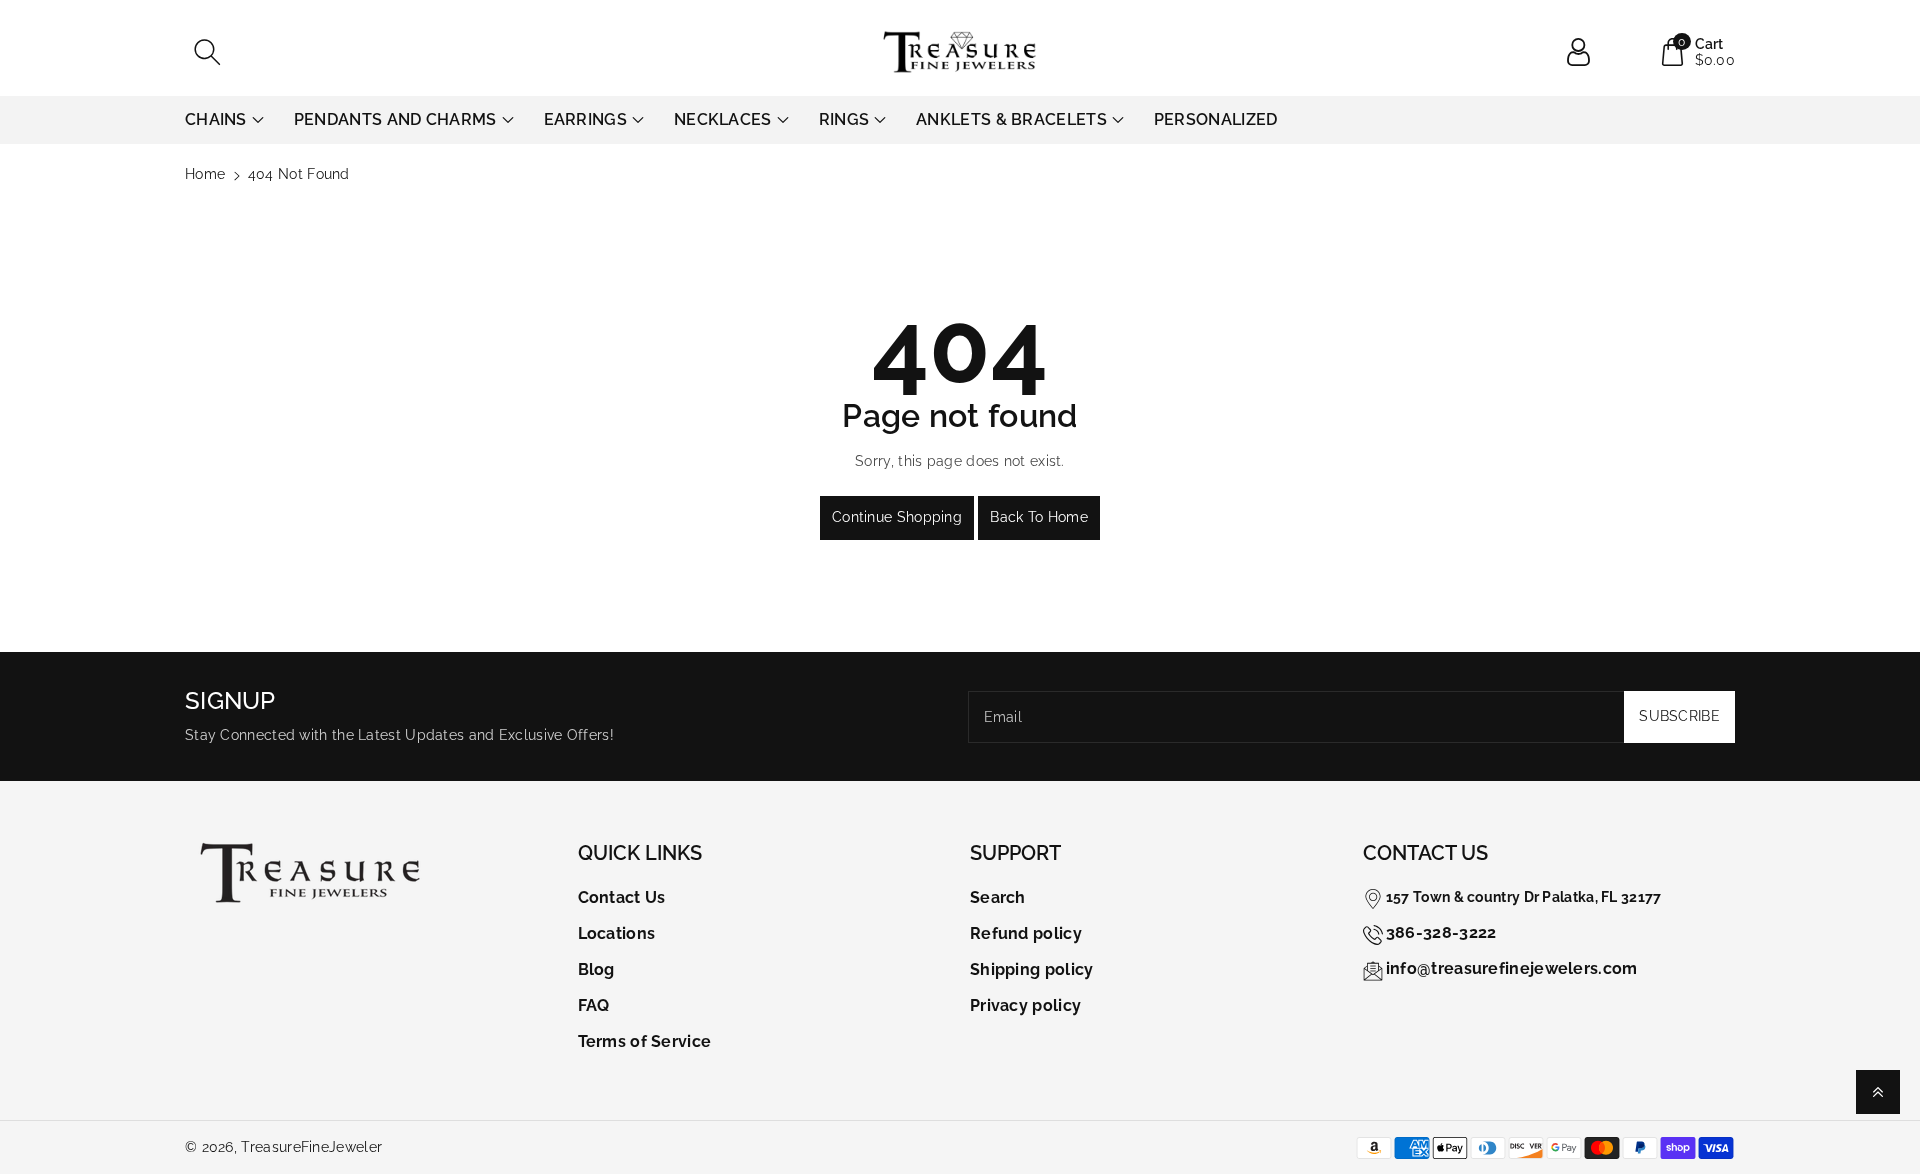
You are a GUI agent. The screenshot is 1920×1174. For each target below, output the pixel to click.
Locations (617, 933)
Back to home (1039, 517)
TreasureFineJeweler (311, 1147)
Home (205, 174)
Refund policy (1026, 933)
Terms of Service (645, 1041)
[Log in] (1586, 52)
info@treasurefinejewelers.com (1512, 968)
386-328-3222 (1441, 932)
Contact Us (622, 897)
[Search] (207, 52)
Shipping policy (1032, 969)
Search (998, 897)
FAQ (594, 1005)
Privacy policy (1025, 1005)
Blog (596, 969)
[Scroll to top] (1878, 1092)
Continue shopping (897, 517)
